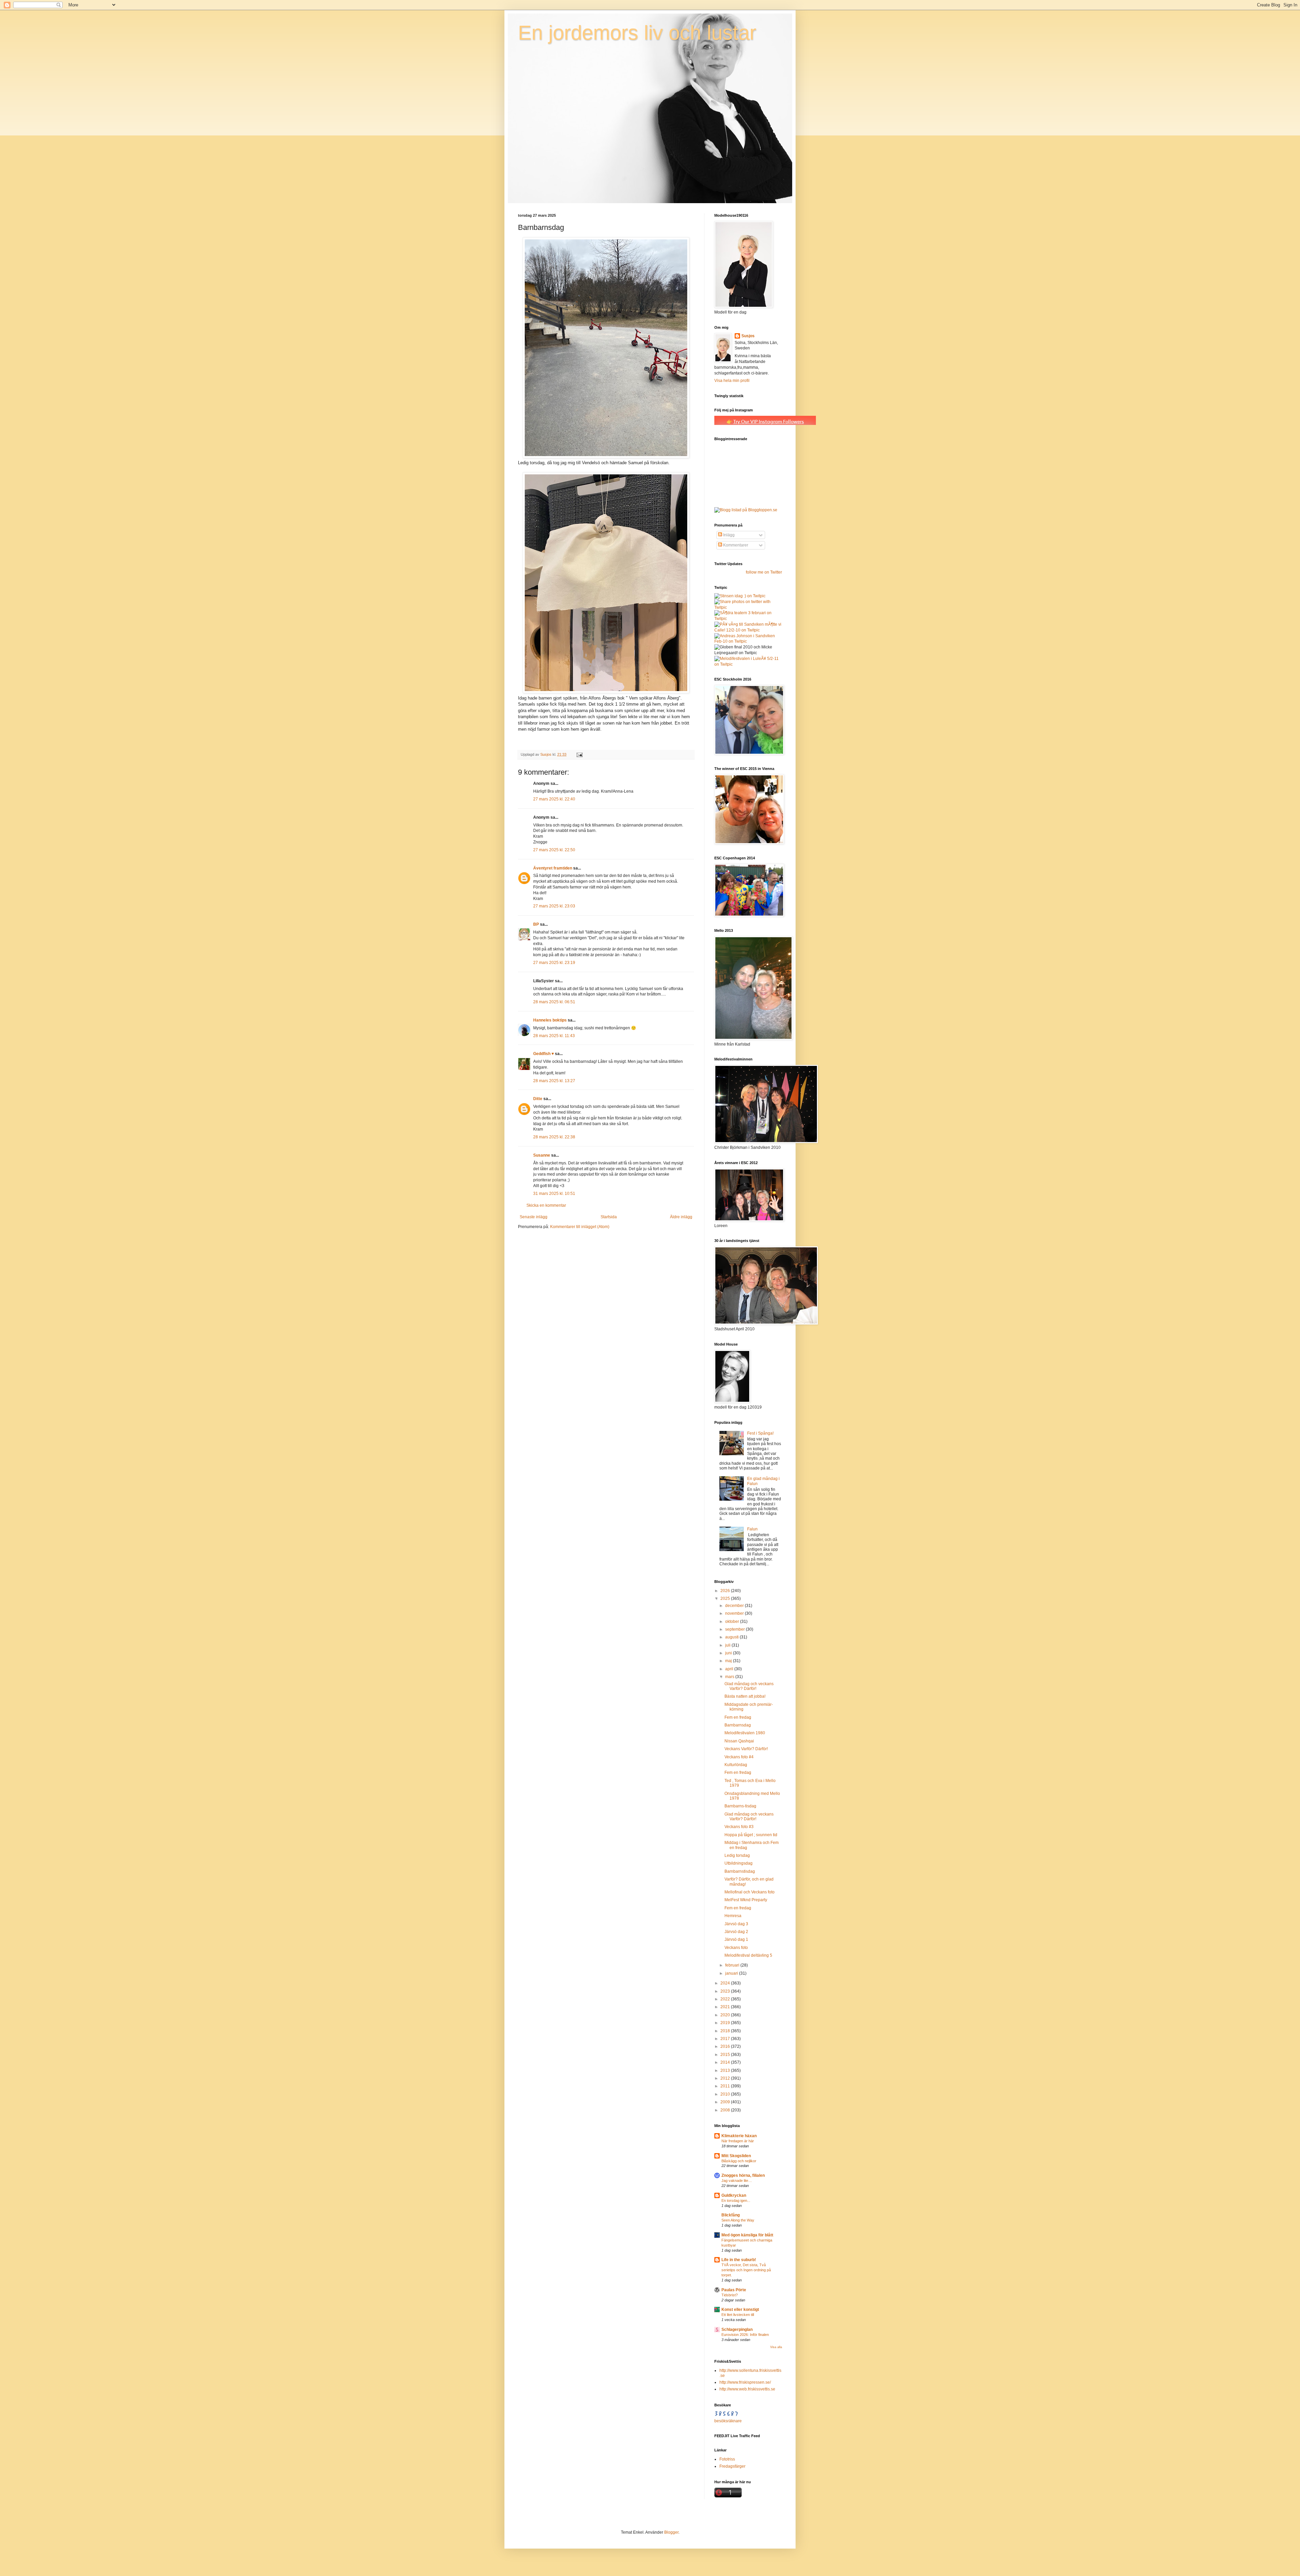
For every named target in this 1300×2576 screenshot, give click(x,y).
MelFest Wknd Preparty (746, 1900)
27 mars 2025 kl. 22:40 (554, 799)
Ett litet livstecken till (738, 2315)
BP (536, 924)
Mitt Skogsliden (736, 2156)
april (730, 1669)
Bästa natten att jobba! (745, 1696)
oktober (733, 1622)
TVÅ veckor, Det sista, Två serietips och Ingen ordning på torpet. (746, 2270)
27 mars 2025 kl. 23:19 (554, 963)
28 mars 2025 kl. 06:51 (554, 1002)
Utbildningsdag (739, 1863)
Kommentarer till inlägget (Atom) (580, 1227)
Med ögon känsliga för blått (747, 2235)
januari (732, 1973)
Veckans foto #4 (739, 1757)
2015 (726, 2055)
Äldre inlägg (681, 1217)
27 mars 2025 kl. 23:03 (554, 906)
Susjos (748, 336)
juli (728, 1645)
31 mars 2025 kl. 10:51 (554, 1194)
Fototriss (727, 2459)
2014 (726, 2062)
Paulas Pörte (734, 2290)
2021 (726, 2007)
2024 (726, 1983)
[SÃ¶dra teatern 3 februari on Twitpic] (748, 619)
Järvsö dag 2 (736, 1932)
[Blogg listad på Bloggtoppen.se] (746, 510)
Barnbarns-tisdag (740, 1806)
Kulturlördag (736, 1765)
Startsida (609, 1217)
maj (729, 1661)
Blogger (671, 2532)
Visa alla (776, 2347)
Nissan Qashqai (739, 1741)
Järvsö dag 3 (736, 1924)
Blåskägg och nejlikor (739, 2161)
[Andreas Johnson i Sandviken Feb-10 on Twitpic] (748, 641)
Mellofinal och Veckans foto (750, 1892)
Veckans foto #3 (739, 1827)
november (735, 1613)
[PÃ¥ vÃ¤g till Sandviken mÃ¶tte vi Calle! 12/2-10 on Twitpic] (748, 630)
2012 (726, 2078)
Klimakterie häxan (739, 2136)
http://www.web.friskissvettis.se (747, 2389)
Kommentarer (735, 545)
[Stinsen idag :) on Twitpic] (740, 596)
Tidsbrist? (730, 2295)
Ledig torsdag (737, 1855)
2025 (726, 1598)
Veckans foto (736, 1948)
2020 (726, 2015)
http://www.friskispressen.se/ (745, 2382)
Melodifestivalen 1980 (745, 1733)
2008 (726, 2110)
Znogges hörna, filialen (743, 2175)
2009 (726, 2102)
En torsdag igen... (736, 2201)
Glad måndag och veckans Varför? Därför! (749, 1686)
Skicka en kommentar (546, 1205)
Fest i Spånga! (760, 1433)
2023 (726, 1991)
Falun (752, 1529)
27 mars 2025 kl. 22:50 (554, 850)
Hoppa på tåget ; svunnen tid (751, 1835)
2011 (726, 2086)
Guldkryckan (734, 2195)
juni (729, 1653)
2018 (726, 2031)
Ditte (538, 1099)
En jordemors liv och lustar (637, 33)
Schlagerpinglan (737, 2330)
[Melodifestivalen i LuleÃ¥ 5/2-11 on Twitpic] (748, 664)
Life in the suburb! (739, 2260)
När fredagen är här (738, 2141)
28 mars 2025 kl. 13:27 (554, 1081)
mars (730, 1677)
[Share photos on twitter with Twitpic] (748, 607)
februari (733, 1965)
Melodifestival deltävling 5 (748, 1955)
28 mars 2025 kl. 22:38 (554, 1137)
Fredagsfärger (732, 2466)
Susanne (542, 1155)
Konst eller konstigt (740, 2310)
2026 (726, 1591)
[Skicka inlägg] (579, 754)
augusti (732, 1637)
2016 (726, 2046)
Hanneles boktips (550, 1020)
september (735, 1629)
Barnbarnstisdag (740, 1871)
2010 (726, 2094)
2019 (726, 2023)
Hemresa (733, 1916)
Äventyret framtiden (553, 868)
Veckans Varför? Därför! (746, 1749)
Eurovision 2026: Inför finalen (745, 2335)
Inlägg (728, 535)
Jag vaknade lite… (737, 2181)
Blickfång (731, 2215)
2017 (726, 2039)
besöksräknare (728, 2421)
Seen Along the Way (738, 2220)
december (735, 1606)
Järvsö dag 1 (736, 1939)
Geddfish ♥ (544, 1054)
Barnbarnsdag (738, 1725)
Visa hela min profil (732, 381)
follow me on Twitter (764, 572)
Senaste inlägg (534, 1217)
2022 (726, 1999)
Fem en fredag (738, 1717)
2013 (726, 2070)
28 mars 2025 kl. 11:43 (554, 1036)
